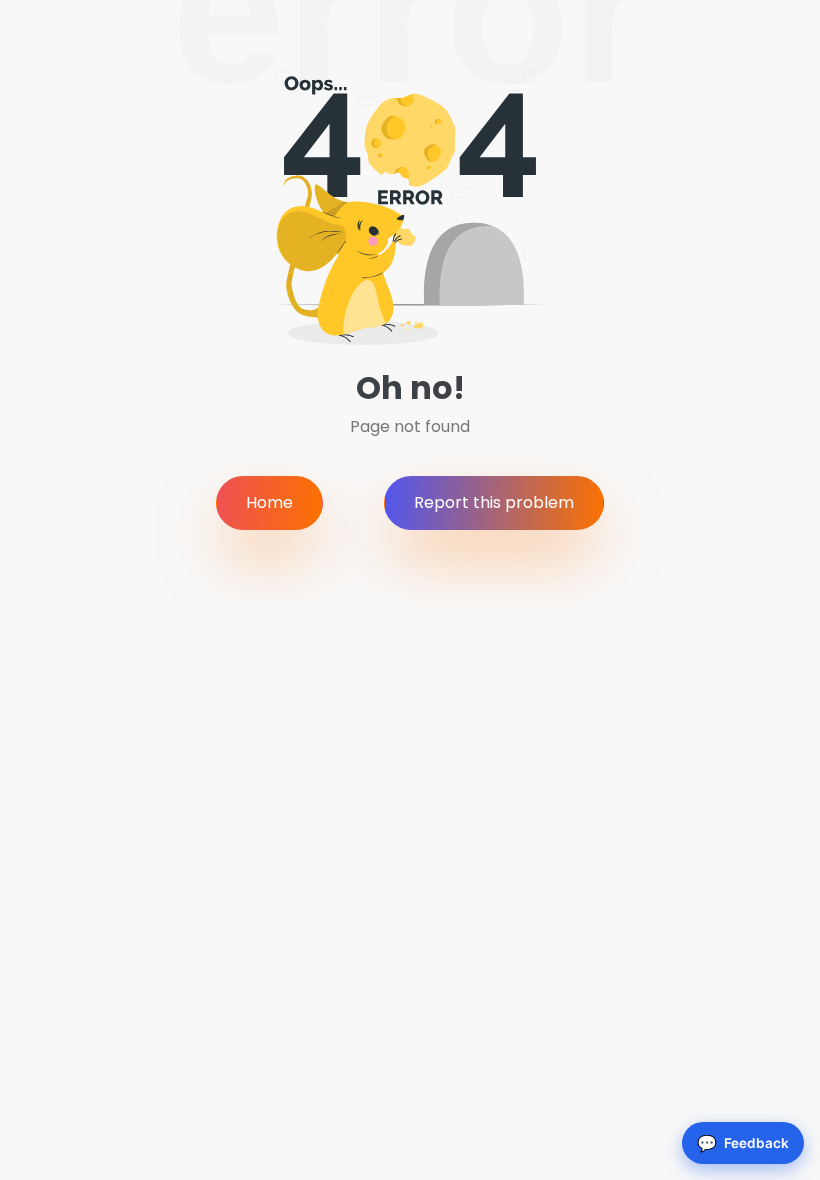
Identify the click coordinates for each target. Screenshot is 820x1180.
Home (269, 502)
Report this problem (494, 502)
